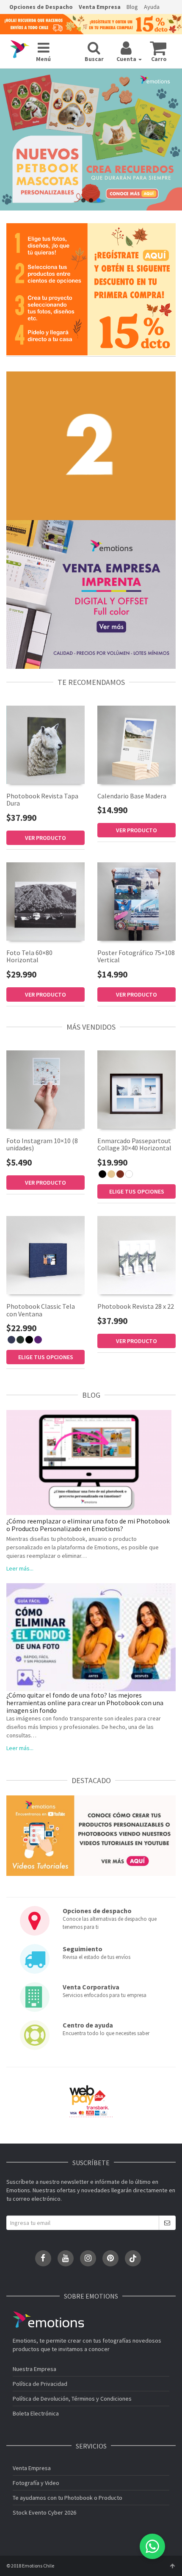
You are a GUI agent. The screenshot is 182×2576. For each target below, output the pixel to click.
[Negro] (102, 1174)
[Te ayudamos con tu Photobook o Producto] (91, 1835)
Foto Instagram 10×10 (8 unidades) (42, 1144)
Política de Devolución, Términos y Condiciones (72, 2399)
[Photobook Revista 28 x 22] (136, 1255)
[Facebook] (43, 2258)
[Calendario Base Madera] (136, 745)
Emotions (48, 2320)
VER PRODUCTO (45, 838)
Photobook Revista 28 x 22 (136, 1306)
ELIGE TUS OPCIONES (137, 1191)
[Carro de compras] (158, 48)
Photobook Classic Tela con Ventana (41, 1310)
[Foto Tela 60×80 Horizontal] (45, 902)
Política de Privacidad (40, 2384)
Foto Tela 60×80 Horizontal (29, 956)
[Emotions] (20, 49)
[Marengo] (20, 1340)
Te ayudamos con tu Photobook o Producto (68, 2498)
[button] (83, 200)
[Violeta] (38, 1340)
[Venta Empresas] (91, 594)
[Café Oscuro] (120, 1174)
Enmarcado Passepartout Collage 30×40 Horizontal (134, 1144)
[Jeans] (11, 1340)
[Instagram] (88, 2258)
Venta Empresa (100, 7)
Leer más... (20, 1568)
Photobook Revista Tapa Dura (42, 800)
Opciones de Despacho (41, 7)
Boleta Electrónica (36, 2413)
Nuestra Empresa (34, 2369)
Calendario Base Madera (132, 796)
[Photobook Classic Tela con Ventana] (45, 1255)
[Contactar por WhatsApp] (152, 2546)
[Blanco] (129, 1174)
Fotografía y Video (36, 2483)
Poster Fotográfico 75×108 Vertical (136, 956)
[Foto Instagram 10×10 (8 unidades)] (45, 1089)
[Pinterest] (110, 2258)
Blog (132, 7)
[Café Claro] (111, 1174)
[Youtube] (66, 2258)
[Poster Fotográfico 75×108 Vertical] (136, 901)
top (172, 2566)
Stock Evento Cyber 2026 (44, 2512)
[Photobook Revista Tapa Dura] (45, 745)
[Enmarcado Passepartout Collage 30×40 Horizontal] (136, 1090)
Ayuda (152, 7)
